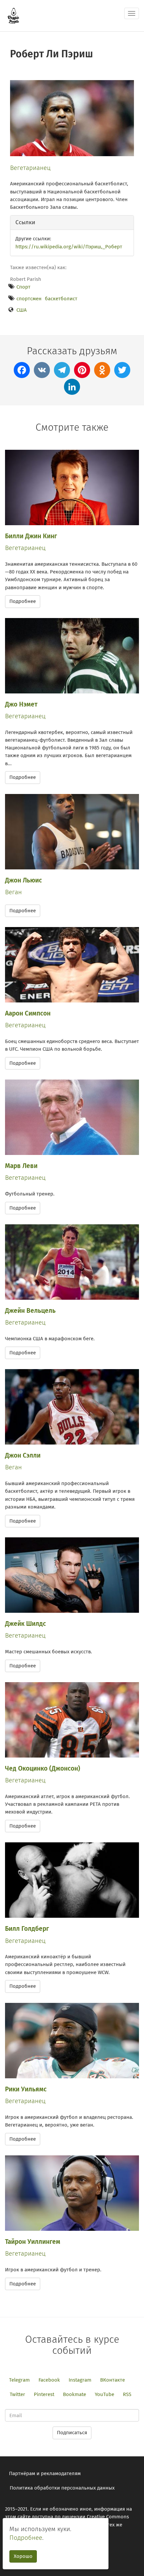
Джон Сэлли (23, 1455)
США (22, 310)
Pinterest (44, 2394)
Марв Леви (21, 1166)
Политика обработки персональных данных (62, 2488)
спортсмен (29, 299)
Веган (13, 892)
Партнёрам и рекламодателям (45, 2473)
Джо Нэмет (21, 704)
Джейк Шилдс (25, 1624)
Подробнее (23, 601)
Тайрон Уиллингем (33, 2242)
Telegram (19, 2380)
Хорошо (23, 2556)
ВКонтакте (113, 2380)
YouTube (104, 2394)
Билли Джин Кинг (31, 536)
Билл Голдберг (27, 1929)
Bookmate (75, 2394)
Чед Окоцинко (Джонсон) (43, 1768)
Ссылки (25, 222)
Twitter (17, 2394)
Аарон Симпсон (28, 1013)
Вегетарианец (30, 168)
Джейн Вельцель (30, 1311)
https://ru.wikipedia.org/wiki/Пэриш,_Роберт (69, 247)
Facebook (49, 2380)
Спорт (23, 287)
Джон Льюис (23, 880)
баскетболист (61, 299)
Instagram (80, 2380)
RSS (127, 2394)
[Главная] (13, 16)
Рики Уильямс (26, 2089)
